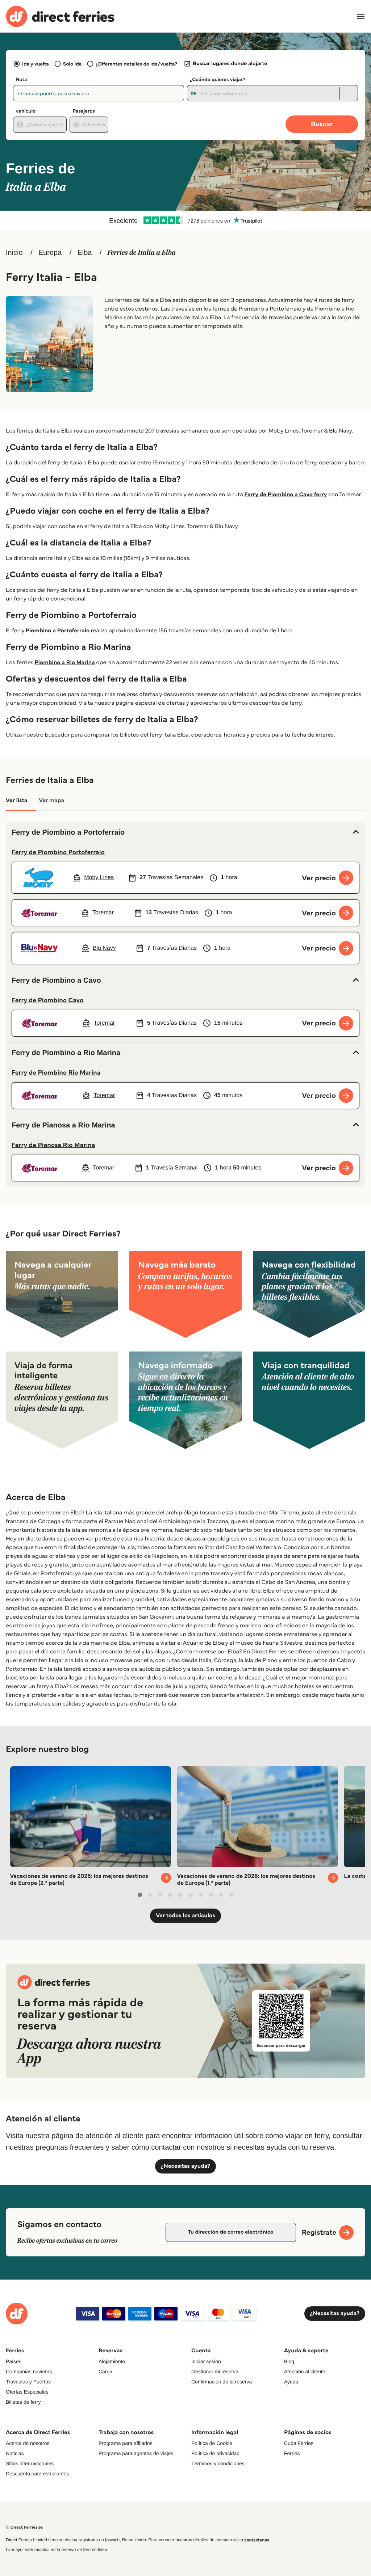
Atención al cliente (305, 2371)
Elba (84, 253)
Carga (105, 2371)
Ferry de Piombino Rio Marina (56, 1072)
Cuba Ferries (299, 2443)
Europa (50, 253)
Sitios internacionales (30, 2463)
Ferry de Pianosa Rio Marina (53, 1145)
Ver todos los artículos (185, 1916)
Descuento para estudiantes (37, 2474)
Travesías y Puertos (28, 2382)
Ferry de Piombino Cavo (47, 1000)
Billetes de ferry (23, 2402)
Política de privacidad (215, 2453)
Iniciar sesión (206, 2361)
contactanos (257, 2540)
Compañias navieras (29, 2371)
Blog (289, 2361)
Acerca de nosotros (28, 2443)
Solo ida (72, 64)
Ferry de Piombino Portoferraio (58, 852)
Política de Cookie (212, 2443)
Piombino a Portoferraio (58, 631)
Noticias (15, 2453)
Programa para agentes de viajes (136, 2453)
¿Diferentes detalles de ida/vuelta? (136, 64)
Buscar (322, 124)
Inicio (14, 253)
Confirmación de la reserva (222, 2382)
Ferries (292, 2453)
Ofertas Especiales (27, 2392)
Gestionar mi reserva (215, 2371)
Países (14, 2361)
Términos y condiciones (218, 2463)
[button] (185, 832)
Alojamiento (112, 2361)
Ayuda (291, 2382)
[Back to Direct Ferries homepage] (60, 16)
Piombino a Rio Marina (65, 663)
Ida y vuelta (36, 64)
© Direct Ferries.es (24, 2527)
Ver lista (16, 800)
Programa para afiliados (126, 2443)
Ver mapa (51, 800)
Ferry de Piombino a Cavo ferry (285, 495)
